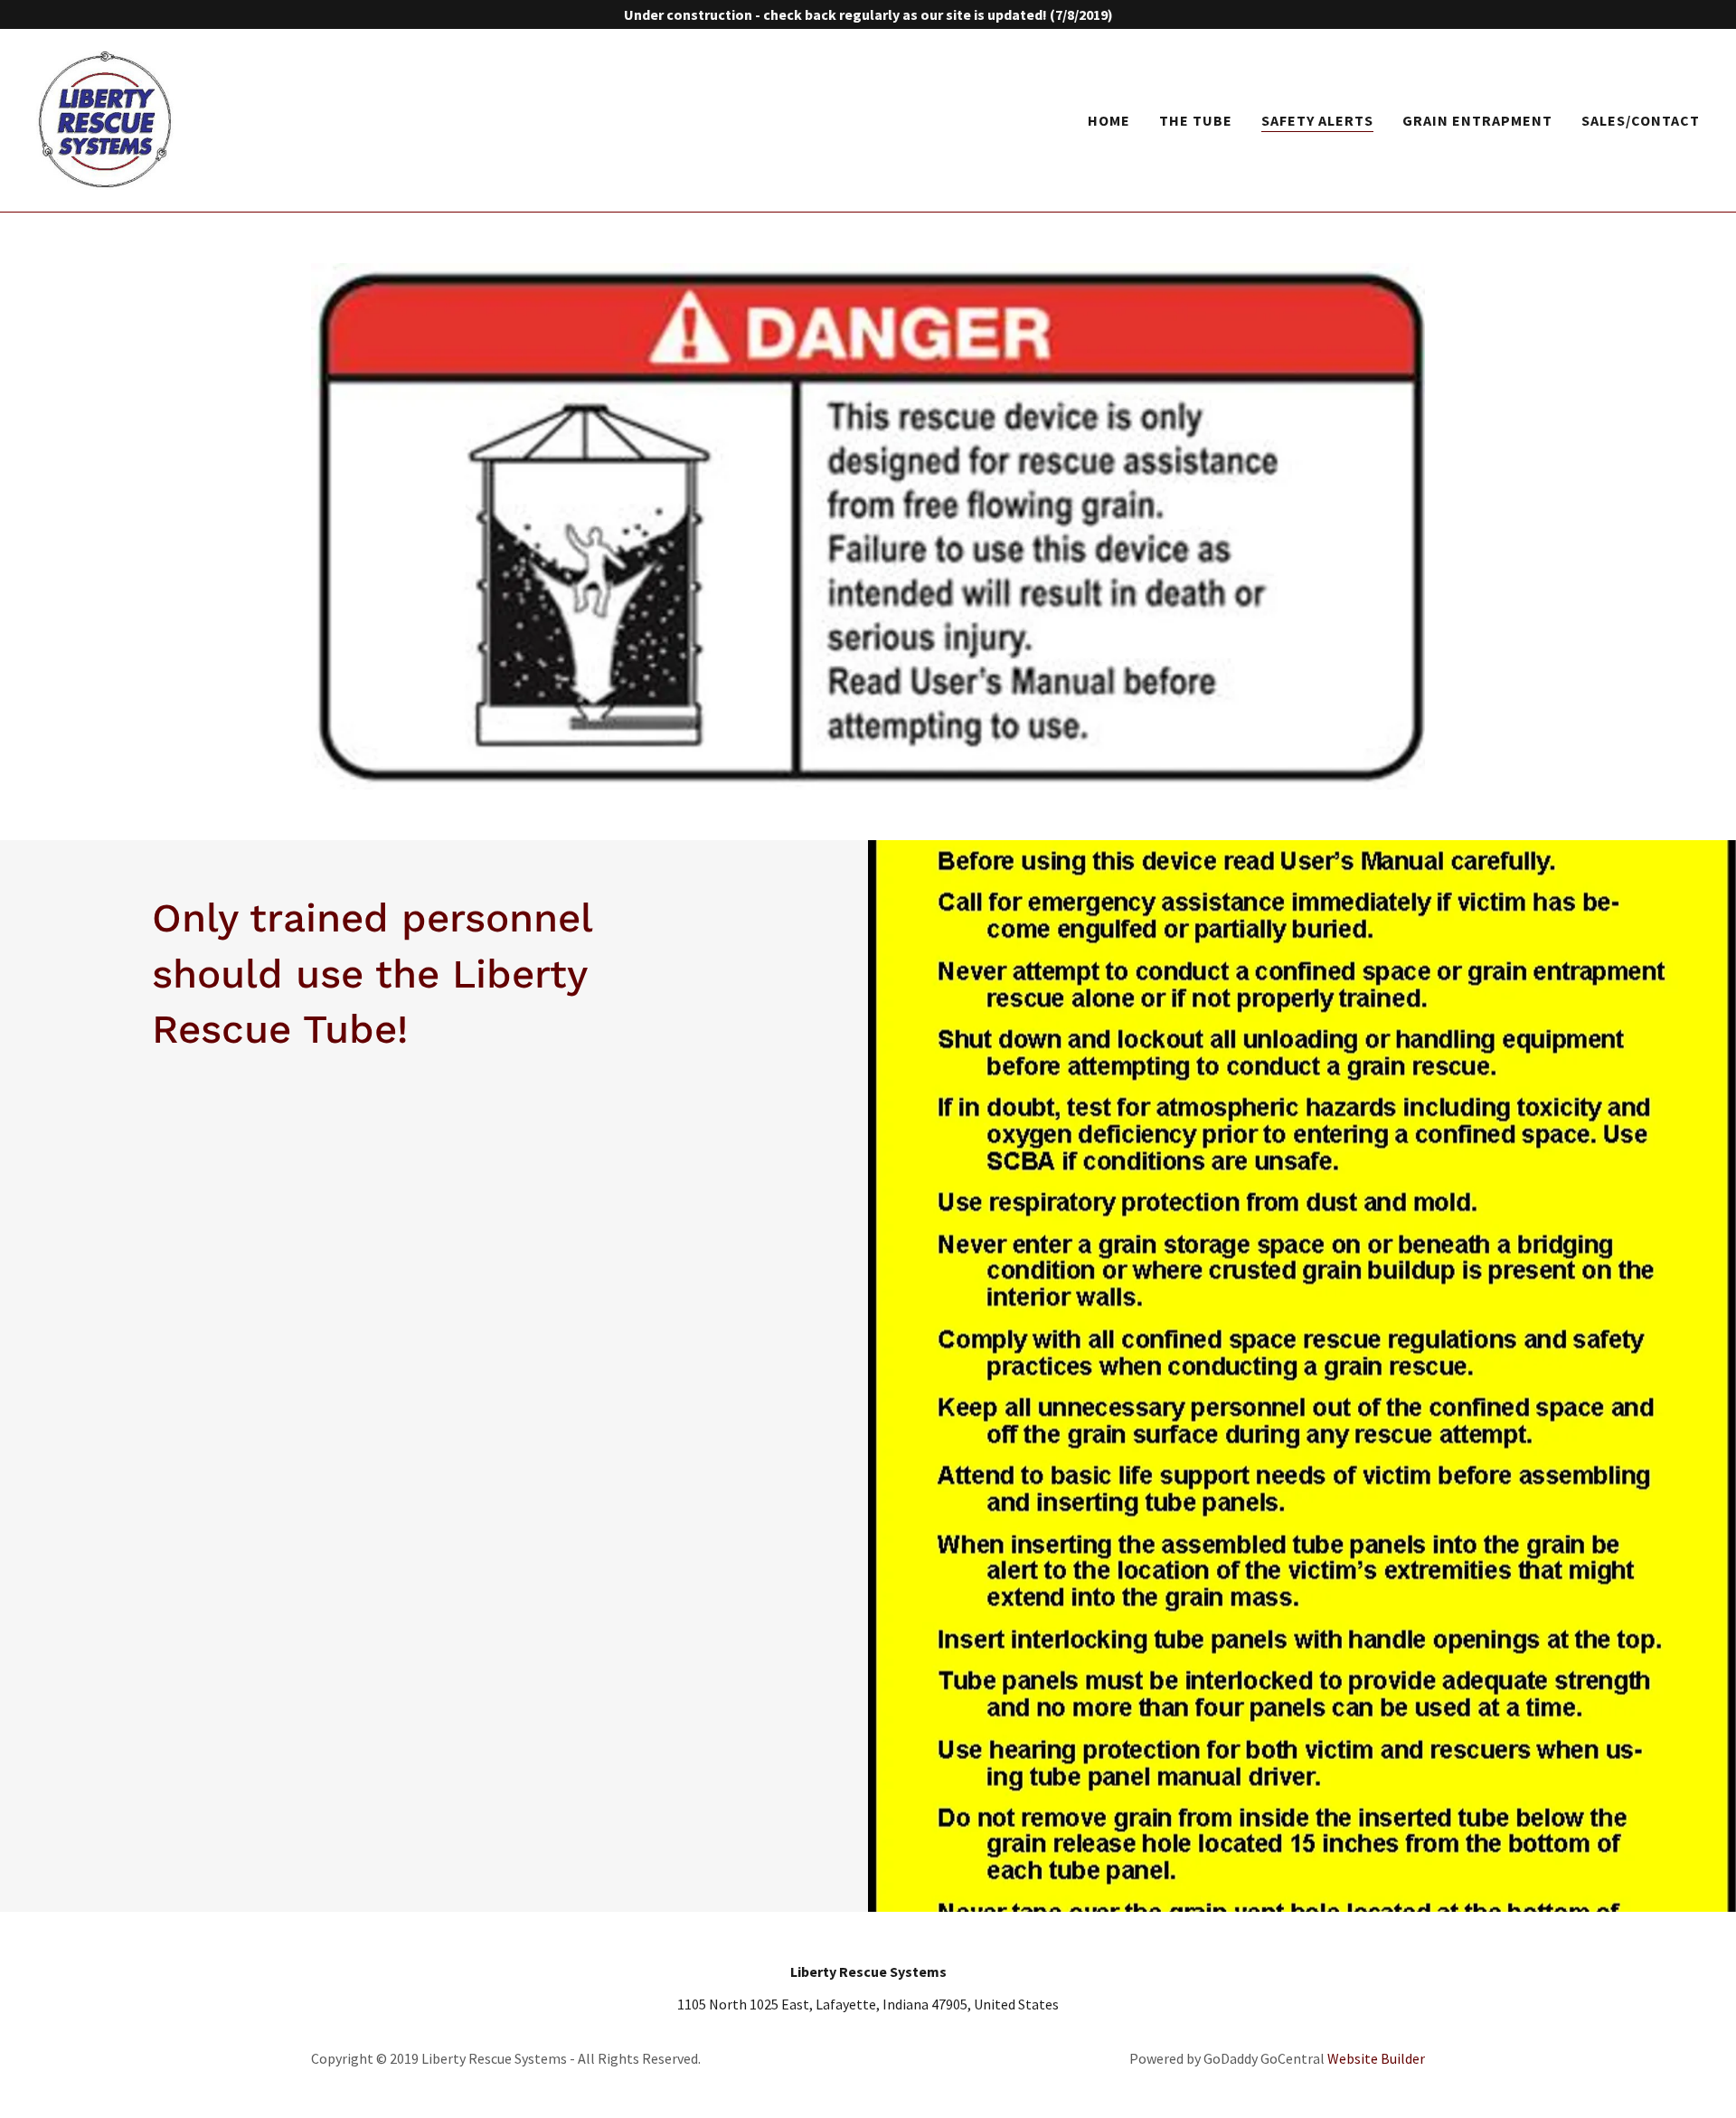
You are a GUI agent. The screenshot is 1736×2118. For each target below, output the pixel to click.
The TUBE (1196, 120)
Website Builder (1376, 2058)
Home (1109, 120)
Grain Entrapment (1477, 120)
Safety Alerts (1317, 120)
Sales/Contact (1641, 120)
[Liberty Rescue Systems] (106, 118)
